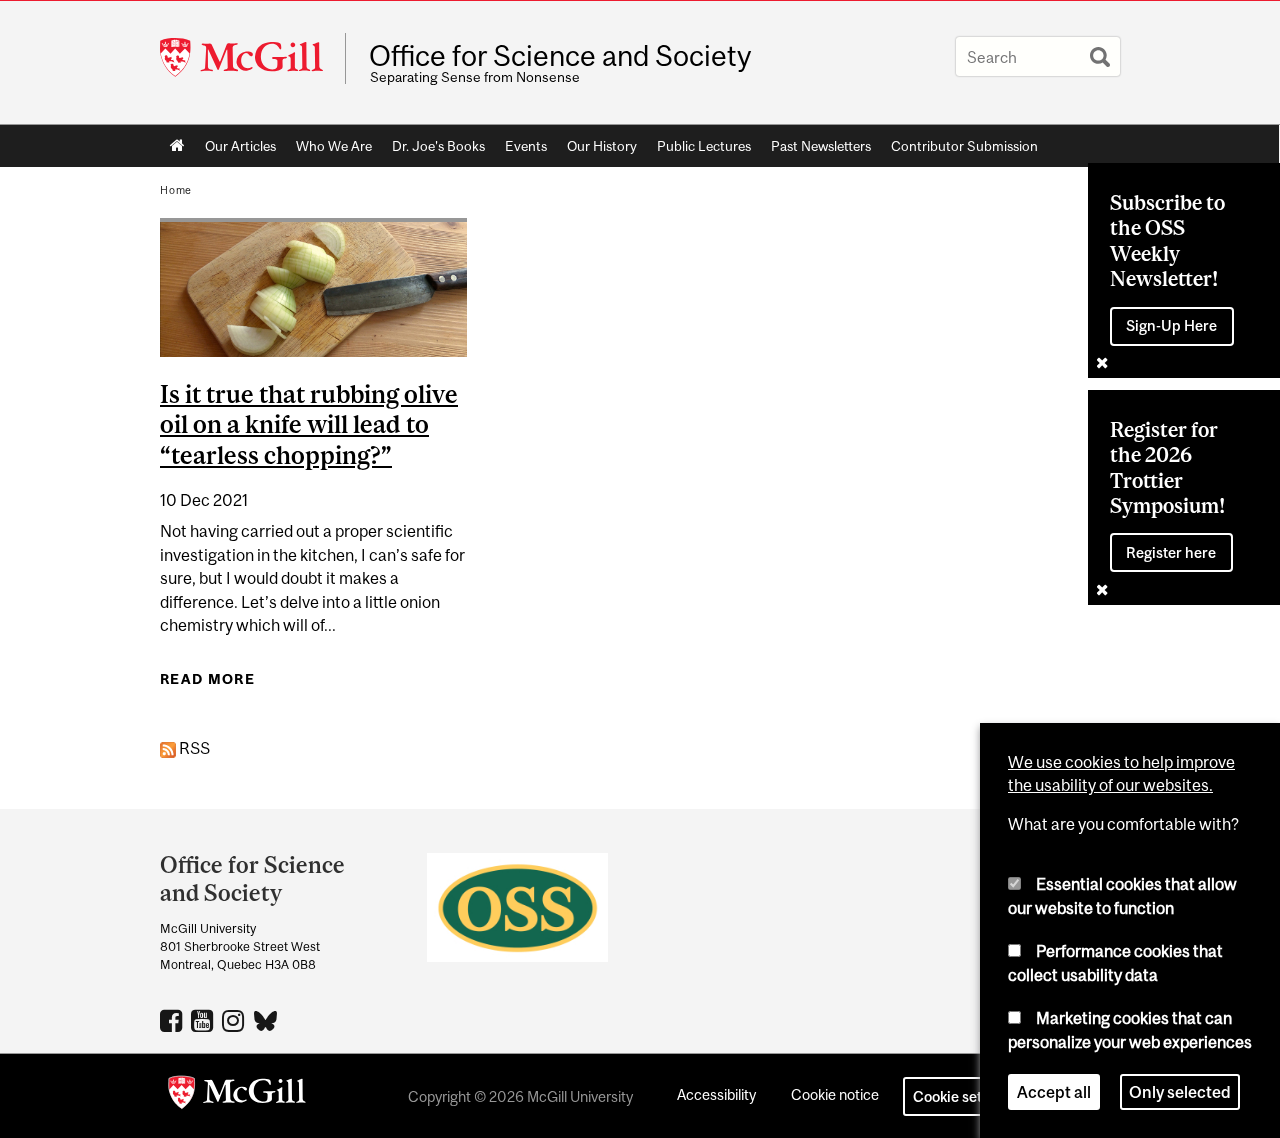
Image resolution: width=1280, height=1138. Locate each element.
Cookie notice (835, 1094)
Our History (602, 146)
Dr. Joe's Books (438, 146)
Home (177, 146)
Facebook (173, 1020)
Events (526, 146)
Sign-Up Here (1171, 325)
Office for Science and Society (560, 56)
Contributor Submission (964, 146)
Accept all (1054, 1092)
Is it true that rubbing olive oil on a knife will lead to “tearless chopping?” (309, 425)
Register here (1171, 552)
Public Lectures (704, 146)
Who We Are (334, 146)
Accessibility (716, 1094)
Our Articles (240, 146)
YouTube (204, 1020)
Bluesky (266, 1019)
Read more (207, 679)
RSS (193, 748)
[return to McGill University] (237, 1096)
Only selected (1180, 1092)
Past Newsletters (821, 146)
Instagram (235, 1020)
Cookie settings (964, 1096)
